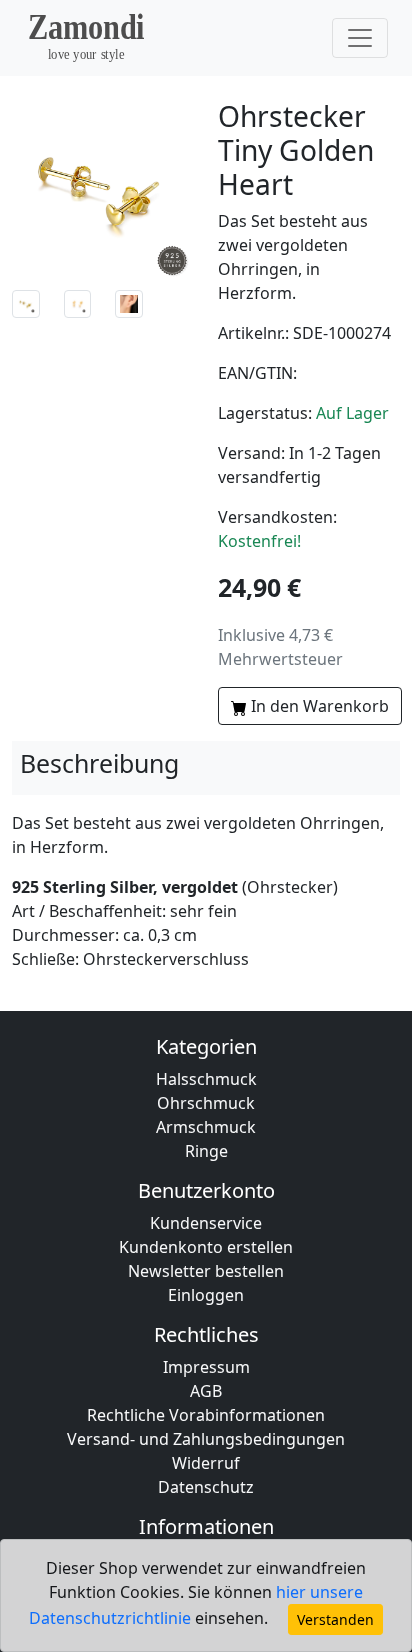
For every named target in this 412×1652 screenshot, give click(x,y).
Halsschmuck (206, 1079)
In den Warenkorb (320, 706)
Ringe (206, 1151)
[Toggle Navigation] (360, 38)
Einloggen (206, 1295)
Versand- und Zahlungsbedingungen (206, 1439)
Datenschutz (206, 1487)
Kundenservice (206, 1223)
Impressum (206, 1367)
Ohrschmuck (206, 1103)
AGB (206, 1391)
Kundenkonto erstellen (206, 1247)
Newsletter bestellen (206, 1271)
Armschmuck (206, 1127)
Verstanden (335, 1619)
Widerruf (206, 1463)
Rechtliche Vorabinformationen (206, 1415)
